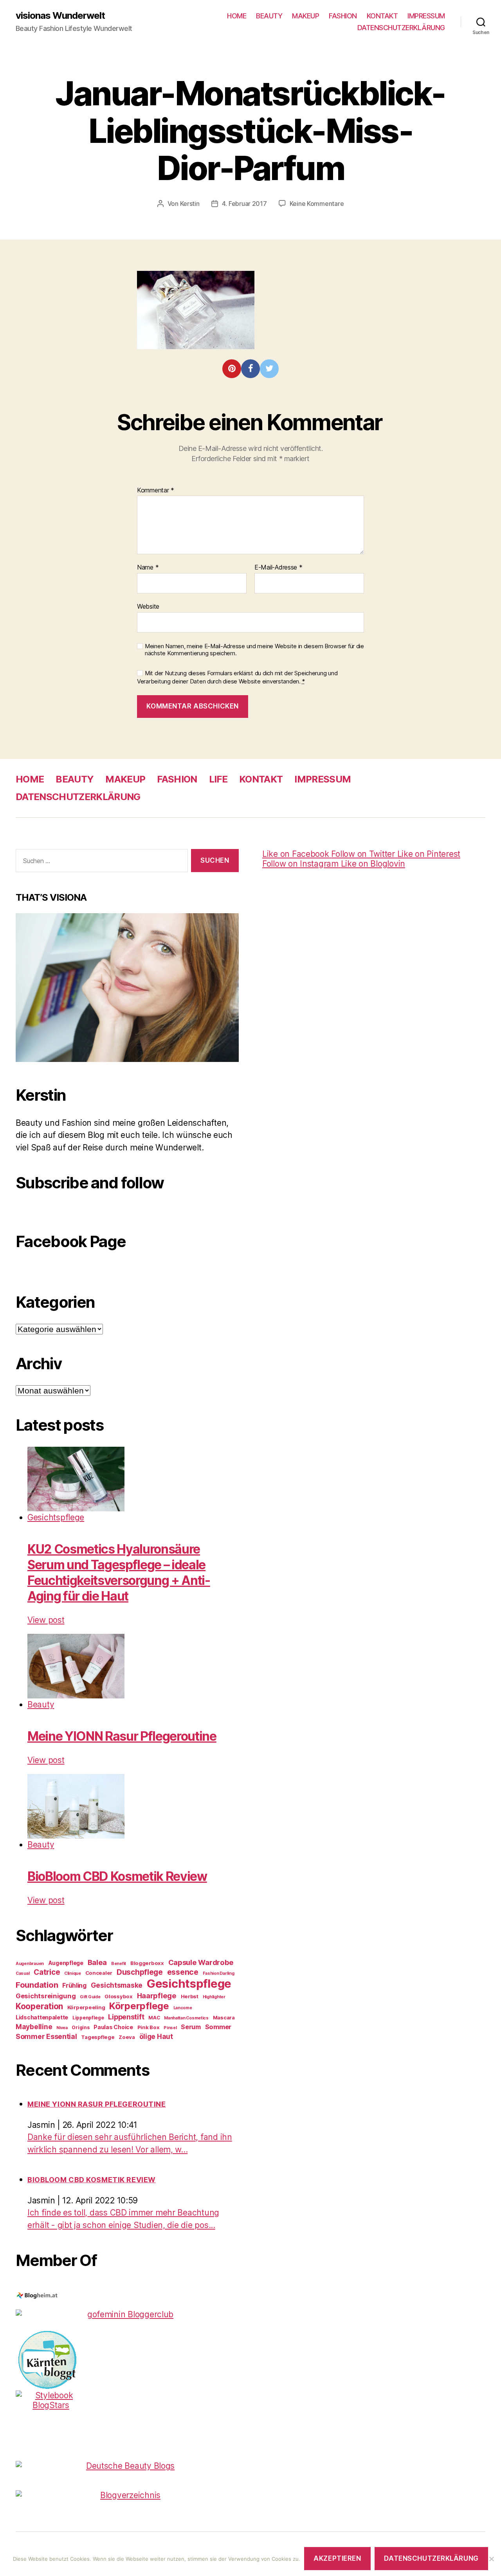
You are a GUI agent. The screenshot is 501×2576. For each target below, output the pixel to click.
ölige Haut (156, 2036)
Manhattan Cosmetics (186, 2018)
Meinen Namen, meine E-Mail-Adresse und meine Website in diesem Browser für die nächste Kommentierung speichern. (254, 650)
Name (148, 568)
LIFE (218, 779)
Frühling (74, 1986)
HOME (237, 16)
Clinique (73, 1973)
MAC (154, 2018)
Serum (191, 2027)
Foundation (37, 1985)
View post (46, 1620)
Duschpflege (140, 1972)
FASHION (343, 16)
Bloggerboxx (147, 1963)
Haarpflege (157, 1996)
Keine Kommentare (317, 204)
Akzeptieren (337, 2558)
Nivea (62, 2028)
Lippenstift (126, 2017)
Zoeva (127, 2037)
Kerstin (190, 204)
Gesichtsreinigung (46, 1996)
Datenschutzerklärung (431, 2558)
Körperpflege (139, 2006)
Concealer (99, 1973)
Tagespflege (98, 2037)
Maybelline (34, 2027)
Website (148, 606)
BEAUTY (269, 16)
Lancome (183, 2008)
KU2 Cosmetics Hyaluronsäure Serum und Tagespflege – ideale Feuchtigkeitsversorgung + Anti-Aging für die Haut (119, 1573)
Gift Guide (90, 1997)
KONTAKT (382, 16)
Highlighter (214, 1997)
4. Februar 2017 (244, 204)
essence (183, 1972)
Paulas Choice (113, 2027)
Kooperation (39, 2006)
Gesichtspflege (56, 1517)
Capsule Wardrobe (201, 1962)
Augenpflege (66, 1963)
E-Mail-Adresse (278, 568)
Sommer (218, 2027)
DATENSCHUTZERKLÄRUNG (401, 28)
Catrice (47, 1972)
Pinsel (170, 2028)
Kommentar (156, 490)
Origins (80, 2027)
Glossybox (119, 1996)
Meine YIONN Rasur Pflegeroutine (122, 1736)
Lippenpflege (88, 2018)
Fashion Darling (219, 1973)
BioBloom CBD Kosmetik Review (117, 1876)
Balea (97, 1962)
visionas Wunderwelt (60, 16)
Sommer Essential (46, 2036)
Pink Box (149, 2027)
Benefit (119, 1964)
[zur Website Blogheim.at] (127, 2296)
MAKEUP (305, 16)
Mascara (224, 2017)
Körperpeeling (86, 2007)
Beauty (41, 1704)
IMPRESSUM (426, 16)
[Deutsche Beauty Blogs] (127, 2466)
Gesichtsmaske (117, 1985)
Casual (23, 1973)
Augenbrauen (30, 1964)
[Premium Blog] (127, 2495)
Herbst (190, 1996)
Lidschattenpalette (42, 2017)
